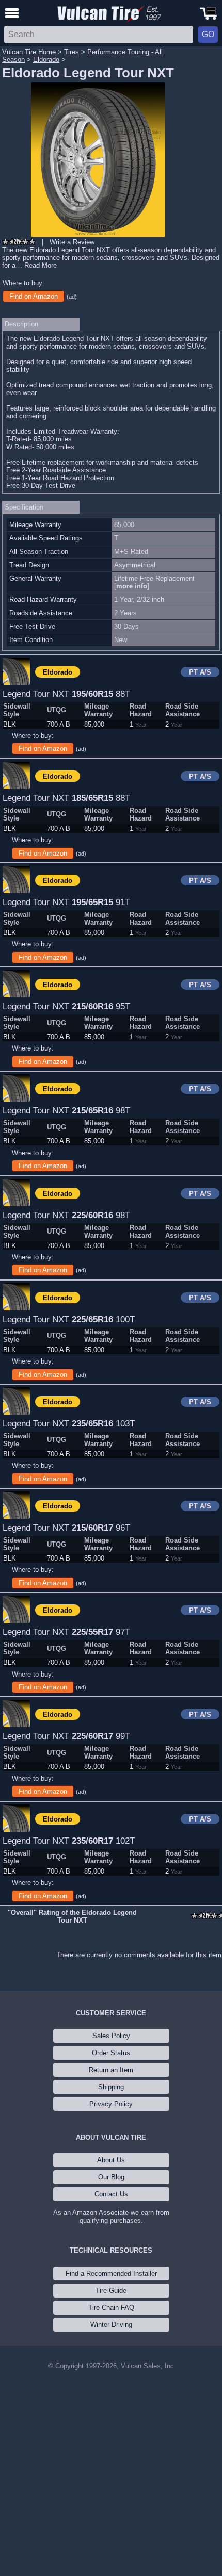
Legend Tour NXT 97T (66, 1632)
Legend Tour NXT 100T (69, 1319)
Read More (41, 265)
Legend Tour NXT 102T (69, 1841)
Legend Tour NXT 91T (66, 902)
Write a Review (72, 242)
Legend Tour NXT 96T (66, 1528)
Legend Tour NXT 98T (66, 1110)
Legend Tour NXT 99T (66, 1736)
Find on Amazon (34, 296)
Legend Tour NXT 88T (66, 694)
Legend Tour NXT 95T (66, 1006)
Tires (72, 52)
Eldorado (46, 60)
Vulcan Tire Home (29, 52)
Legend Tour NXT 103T (69, 1423)
